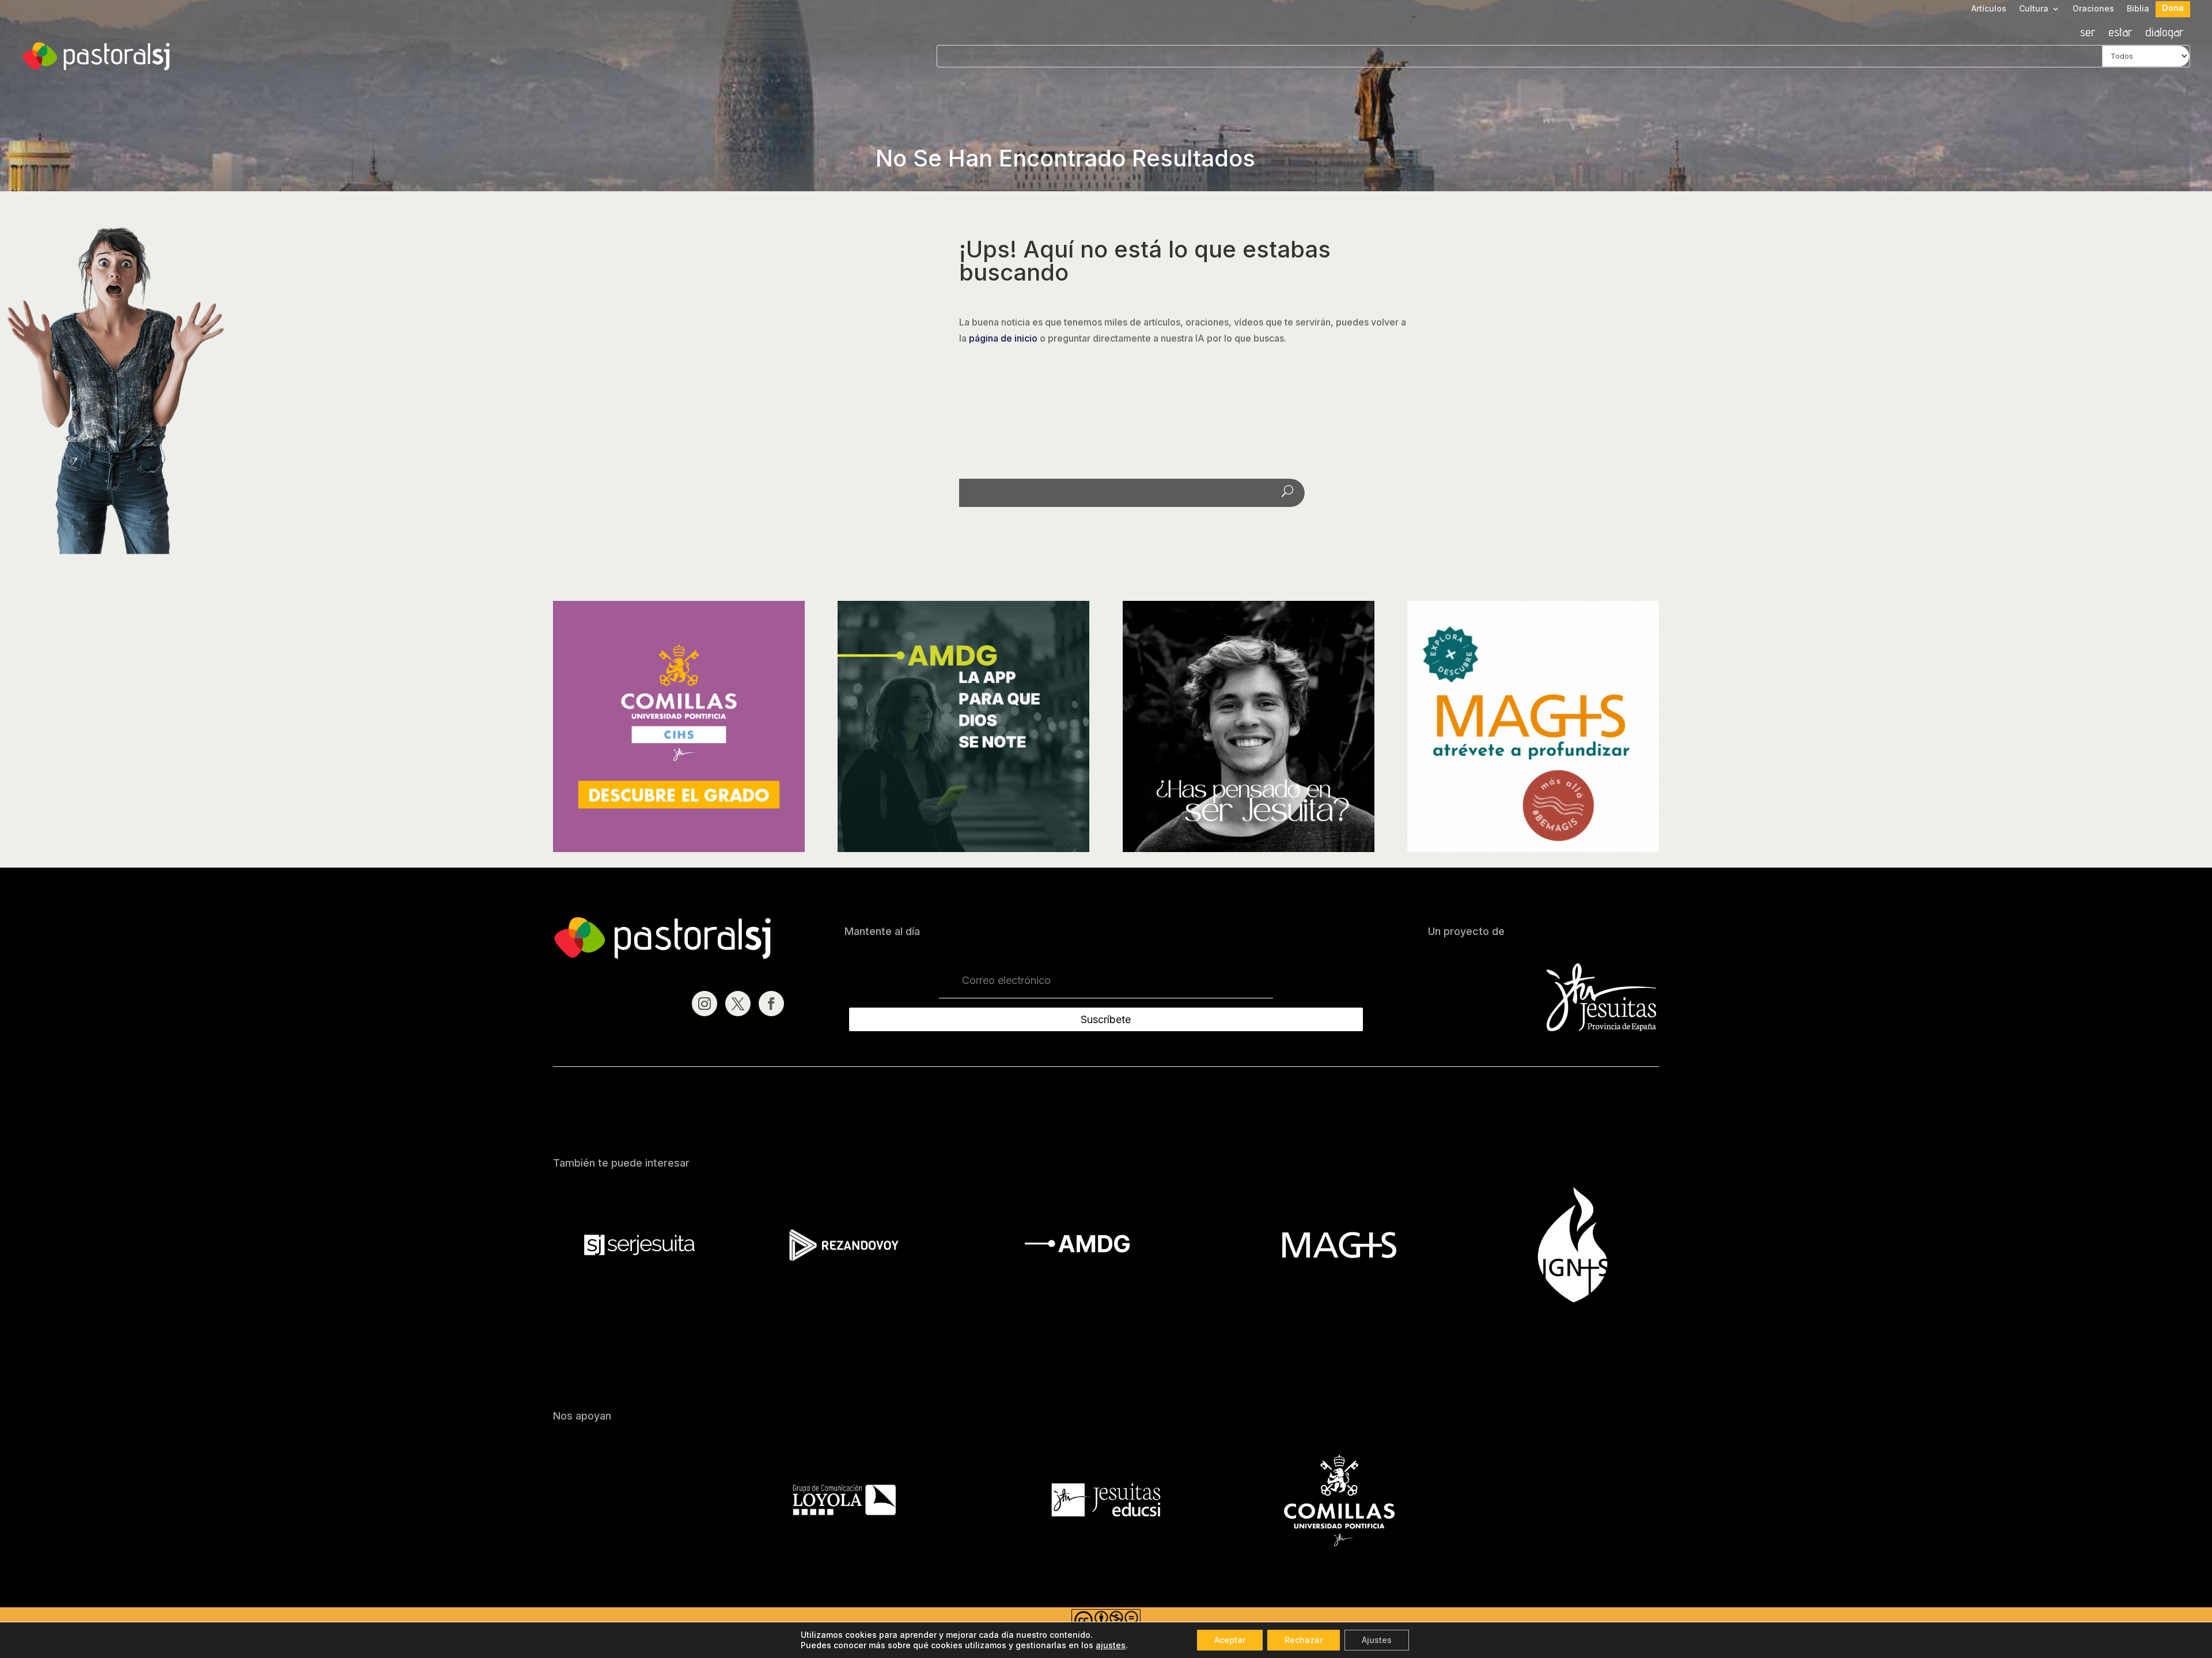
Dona (2173, 8)
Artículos (1989, 9)
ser (2088, 33)
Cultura (2034, 9)
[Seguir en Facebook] (771, 1004)
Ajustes (1377, 1640)
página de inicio (1003, 338)
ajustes (1111, 1645)
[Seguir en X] (738, 1004)
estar (2120, 33)
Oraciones (2093, 9)
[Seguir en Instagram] (704, 1004)
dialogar (2164, 33)
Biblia (2138, 9)
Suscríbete (1106, 1019)
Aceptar (1230, 1640)
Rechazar (1304, 1640)
